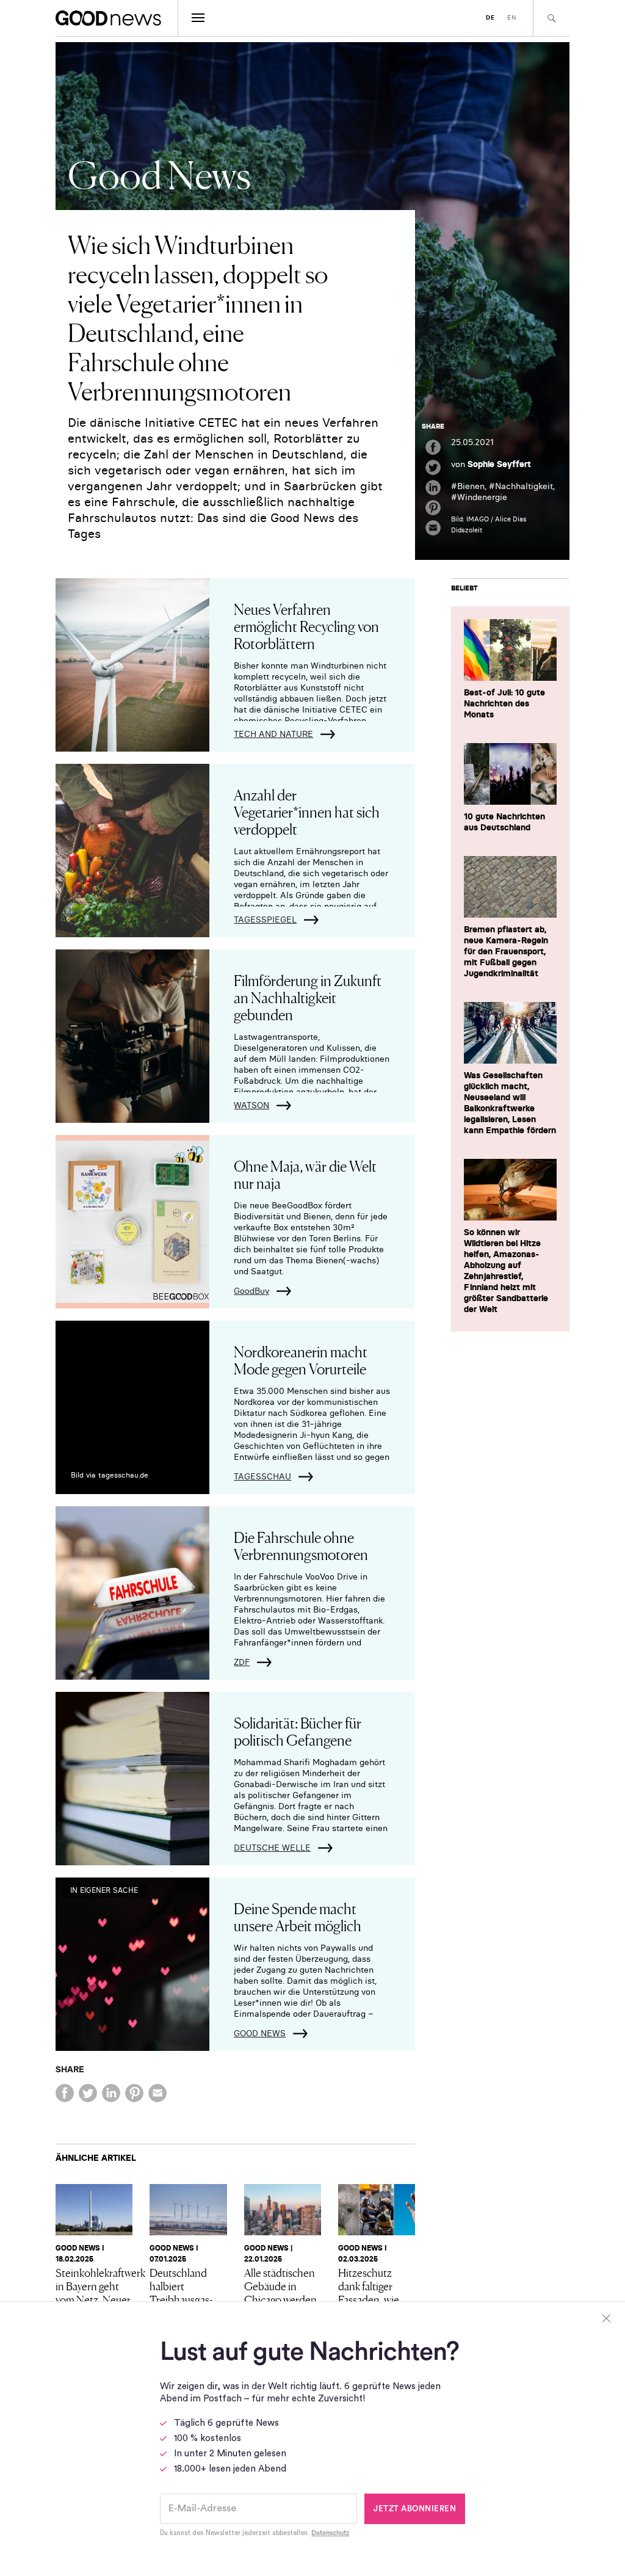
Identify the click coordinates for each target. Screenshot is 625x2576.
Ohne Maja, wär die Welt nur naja (305, 1174)
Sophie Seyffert (499, 464)
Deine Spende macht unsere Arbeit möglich (298, 1916)
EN (512, 17)
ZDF (242, 1662)
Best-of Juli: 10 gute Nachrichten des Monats (504, 703)
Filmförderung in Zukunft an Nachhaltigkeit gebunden (308, 997)
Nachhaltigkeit (524, 486)
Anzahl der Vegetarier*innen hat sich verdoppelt (307, 811)
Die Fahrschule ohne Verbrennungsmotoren (301, 1545)
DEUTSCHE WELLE (272, 1848)
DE (490, 17)
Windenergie (482, 497)
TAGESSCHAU (262, 1476)
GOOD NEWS (260, 2033)
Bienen (471, 486)
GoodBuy (251, 1291)
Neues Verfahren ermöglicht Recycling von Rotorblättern (306, 626)
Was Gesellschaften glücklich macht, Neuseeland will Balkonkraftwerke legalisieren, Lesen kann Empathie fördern (510, 1103)
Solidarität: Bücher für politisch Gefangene (298, 1731)
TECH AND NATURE (273, 734)
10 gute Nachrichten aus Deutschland (504, 822)
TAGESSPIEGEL (265, 920)
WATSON (251, 1105)
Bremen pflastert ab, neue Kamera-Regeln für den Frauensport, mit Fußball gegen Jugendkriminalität (506, 951)
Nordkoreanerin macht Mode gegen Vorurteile (301, 1359)
